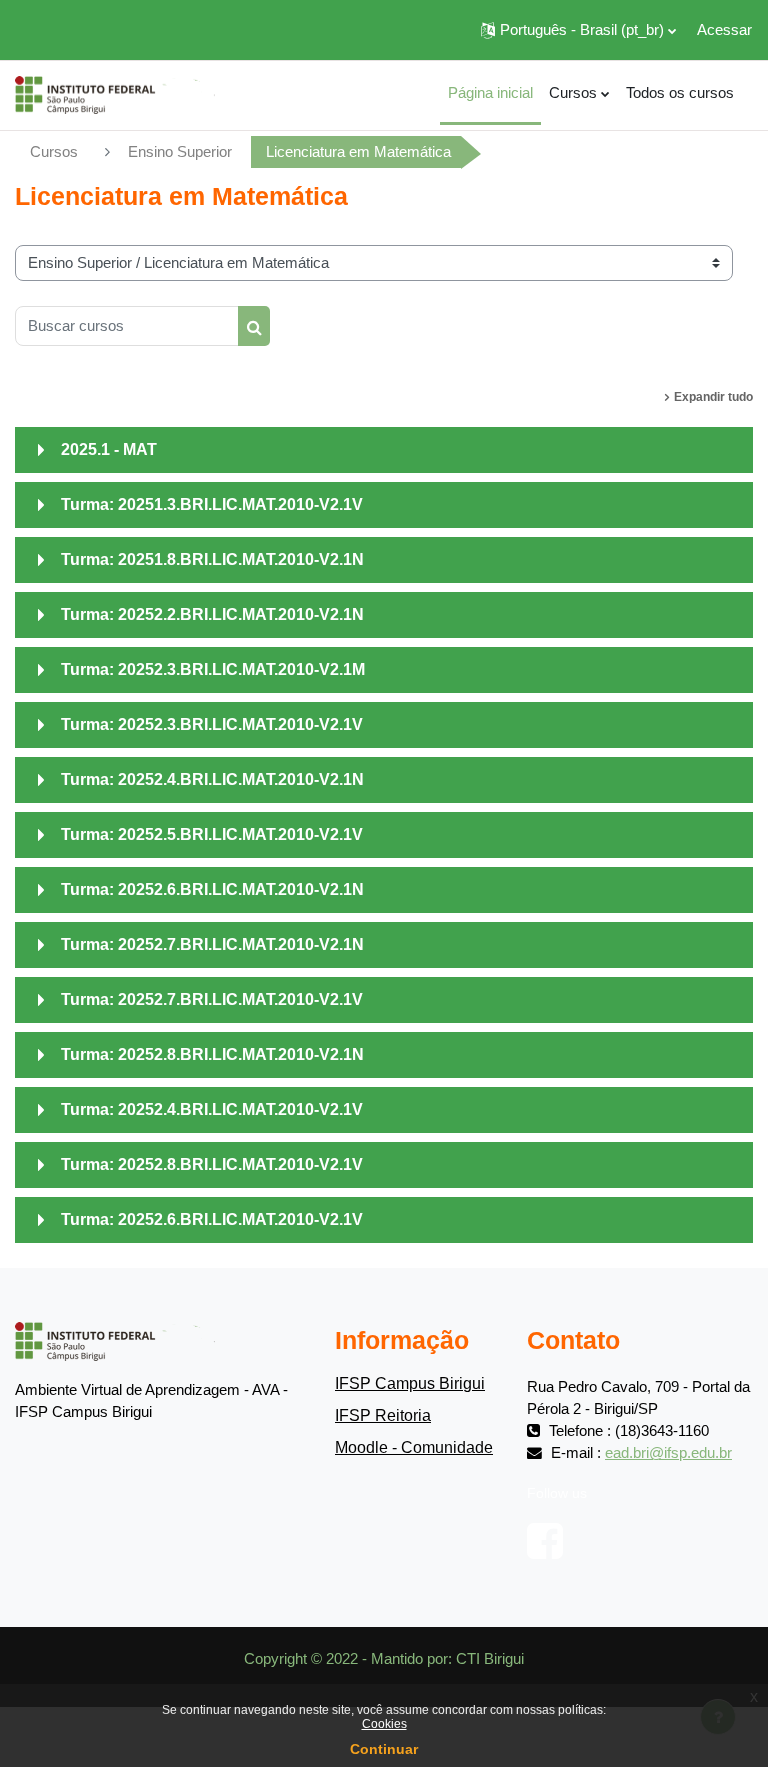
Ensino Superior (180, 152)
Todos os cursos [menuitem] (680, 93)
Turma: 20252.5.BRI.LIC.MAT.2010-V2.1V (212, 834)
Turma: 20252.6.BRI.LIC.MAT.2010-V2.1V (212, 1219)
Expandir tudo (713, 397)
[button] (578, 30)
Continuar (384, 1749)
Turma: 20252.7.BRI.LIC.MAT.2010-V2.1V (212, 999)
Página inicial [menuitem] (490, 93)
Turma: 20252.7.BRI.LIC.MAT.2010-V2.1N (212, 944)
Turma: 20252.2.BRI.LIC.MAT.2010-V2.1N (212, 614)
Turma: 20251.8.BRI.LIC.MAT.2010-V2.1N (212, 559)
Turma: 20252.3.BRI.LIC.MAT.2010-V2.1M (213, 669)
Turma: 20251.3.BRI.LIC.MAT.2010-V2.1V (212, 504)
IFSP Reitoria (383, 1415)
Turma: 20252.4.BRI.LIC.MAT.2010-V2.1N (212, 779)
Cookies (384, 1724)
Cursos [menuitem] (573, 93)
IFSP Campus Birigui (410, 1383)
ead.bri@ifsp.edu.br (668, 1453)
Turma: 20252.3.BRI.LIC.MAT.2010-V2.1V (212, 724)
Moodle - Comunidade (414, 1447)
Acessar (724, 30)
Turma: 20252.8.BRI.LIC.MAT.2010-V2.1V (212, 1164)
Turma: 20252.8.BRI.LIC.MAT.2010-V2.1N (212, 1054)
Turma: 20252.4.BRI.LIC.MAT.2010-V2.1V (212, 1109)
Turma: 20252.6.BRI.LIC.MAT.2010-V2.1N (212, 889)
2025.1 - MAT (109, 449)
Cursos (54, 152)
